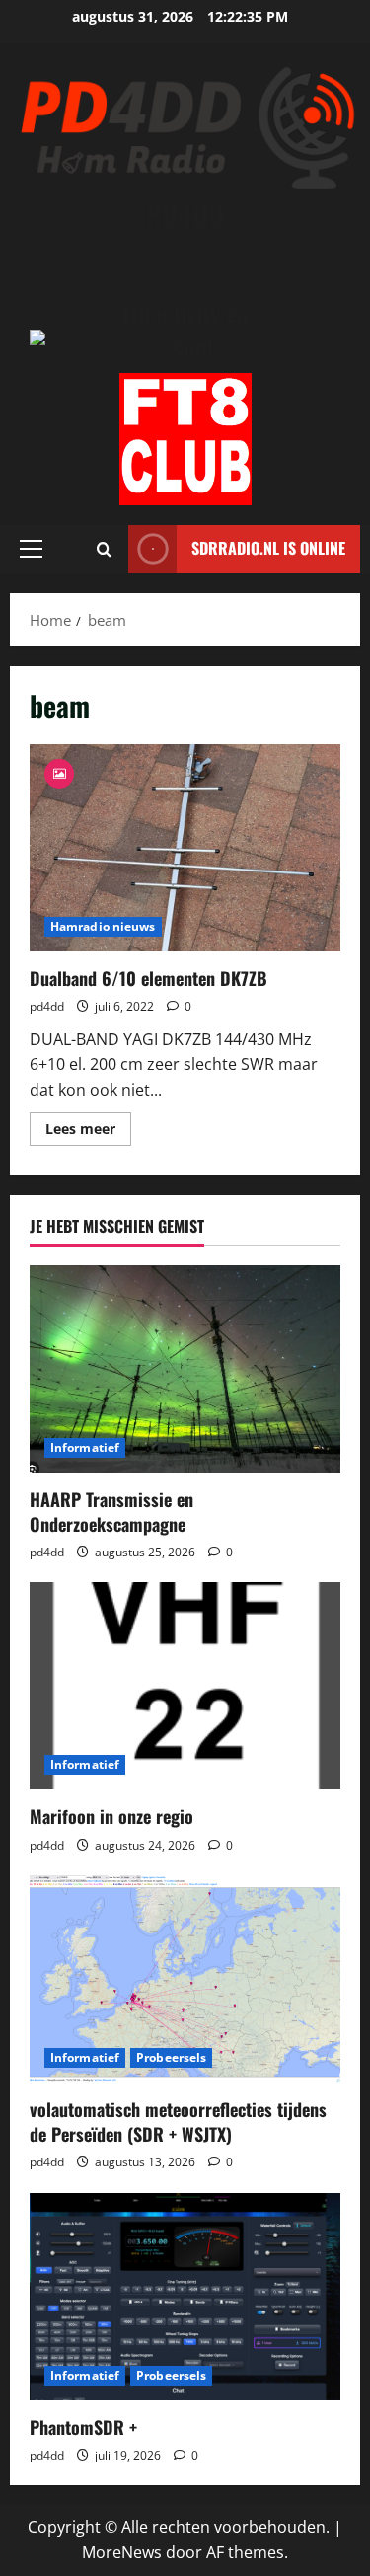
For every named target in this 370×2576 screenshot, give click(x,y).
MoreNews (122, 2552)
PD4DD (185, 214)
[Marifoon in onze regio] (185, 1686)
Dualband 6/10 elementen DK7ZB (185, 848)
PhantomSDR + (83, 2427)
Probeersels (171, 2057)
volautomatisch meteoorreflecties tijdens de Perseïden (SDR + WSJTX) (178, 2121)
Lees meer (88, 1132)
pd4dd (47, 1006)
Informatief (85, 1447)
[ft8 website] (185, 439)
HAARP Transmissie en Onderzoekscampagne (111, 1512)
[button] (31, 549)
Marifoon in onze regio (111, 1816)
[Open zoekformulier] (104, 549)
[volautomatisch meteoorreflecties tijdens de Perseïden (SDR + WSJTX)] (185, 1979)
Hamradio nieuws (103, 926)
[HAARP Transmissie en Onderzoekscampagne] (185, 1369)
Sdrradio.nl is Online (268, 548)
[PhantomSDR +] (185, 2297)
